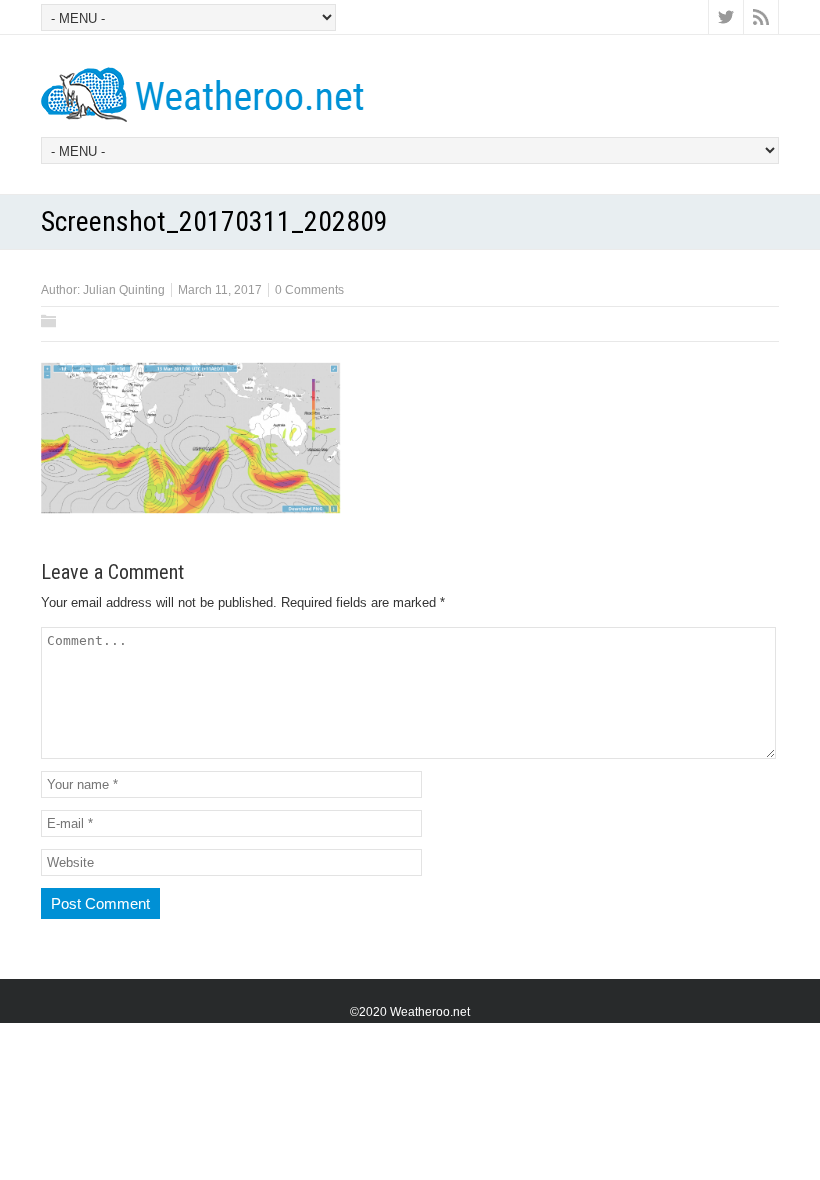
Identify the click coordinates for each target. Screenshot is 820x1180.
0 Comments (309, 290)
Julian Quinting (124, 290)
